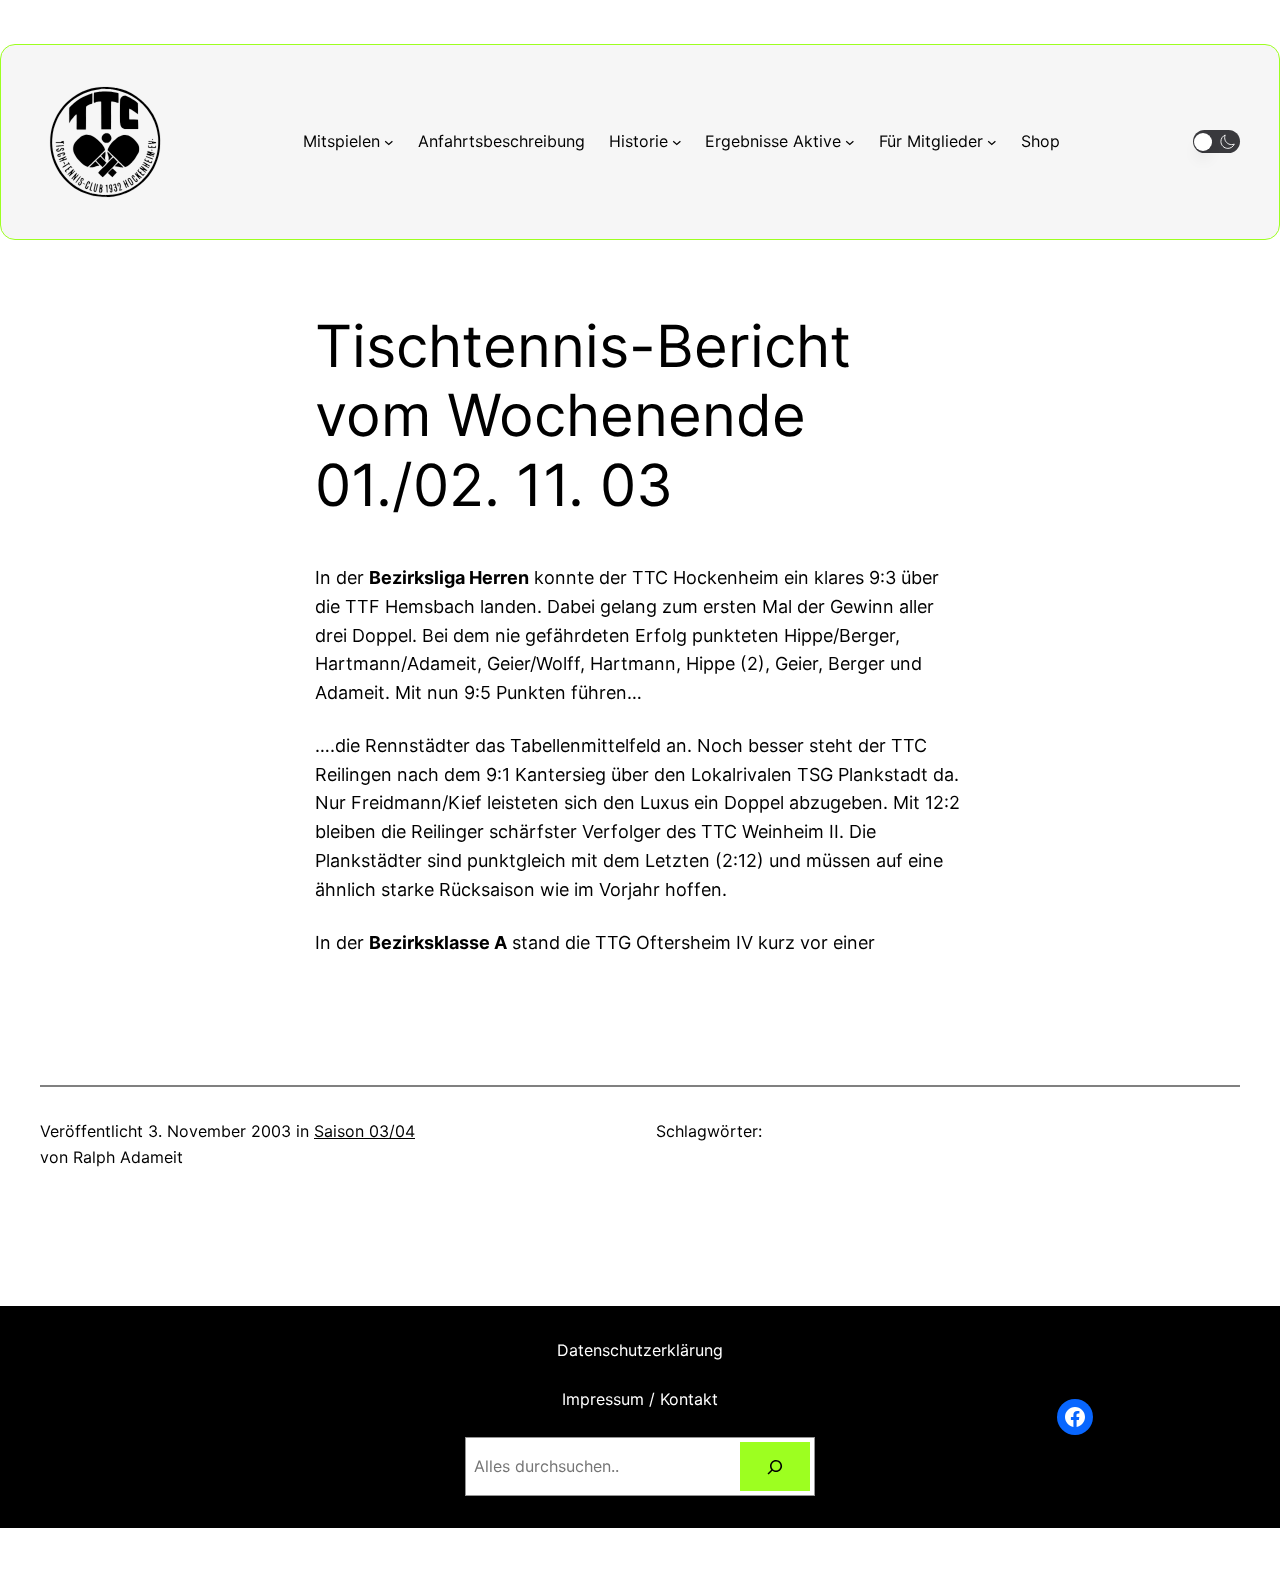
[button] (1216, 141)
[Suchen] (775, 1466)
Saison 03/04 (364, 1131)
